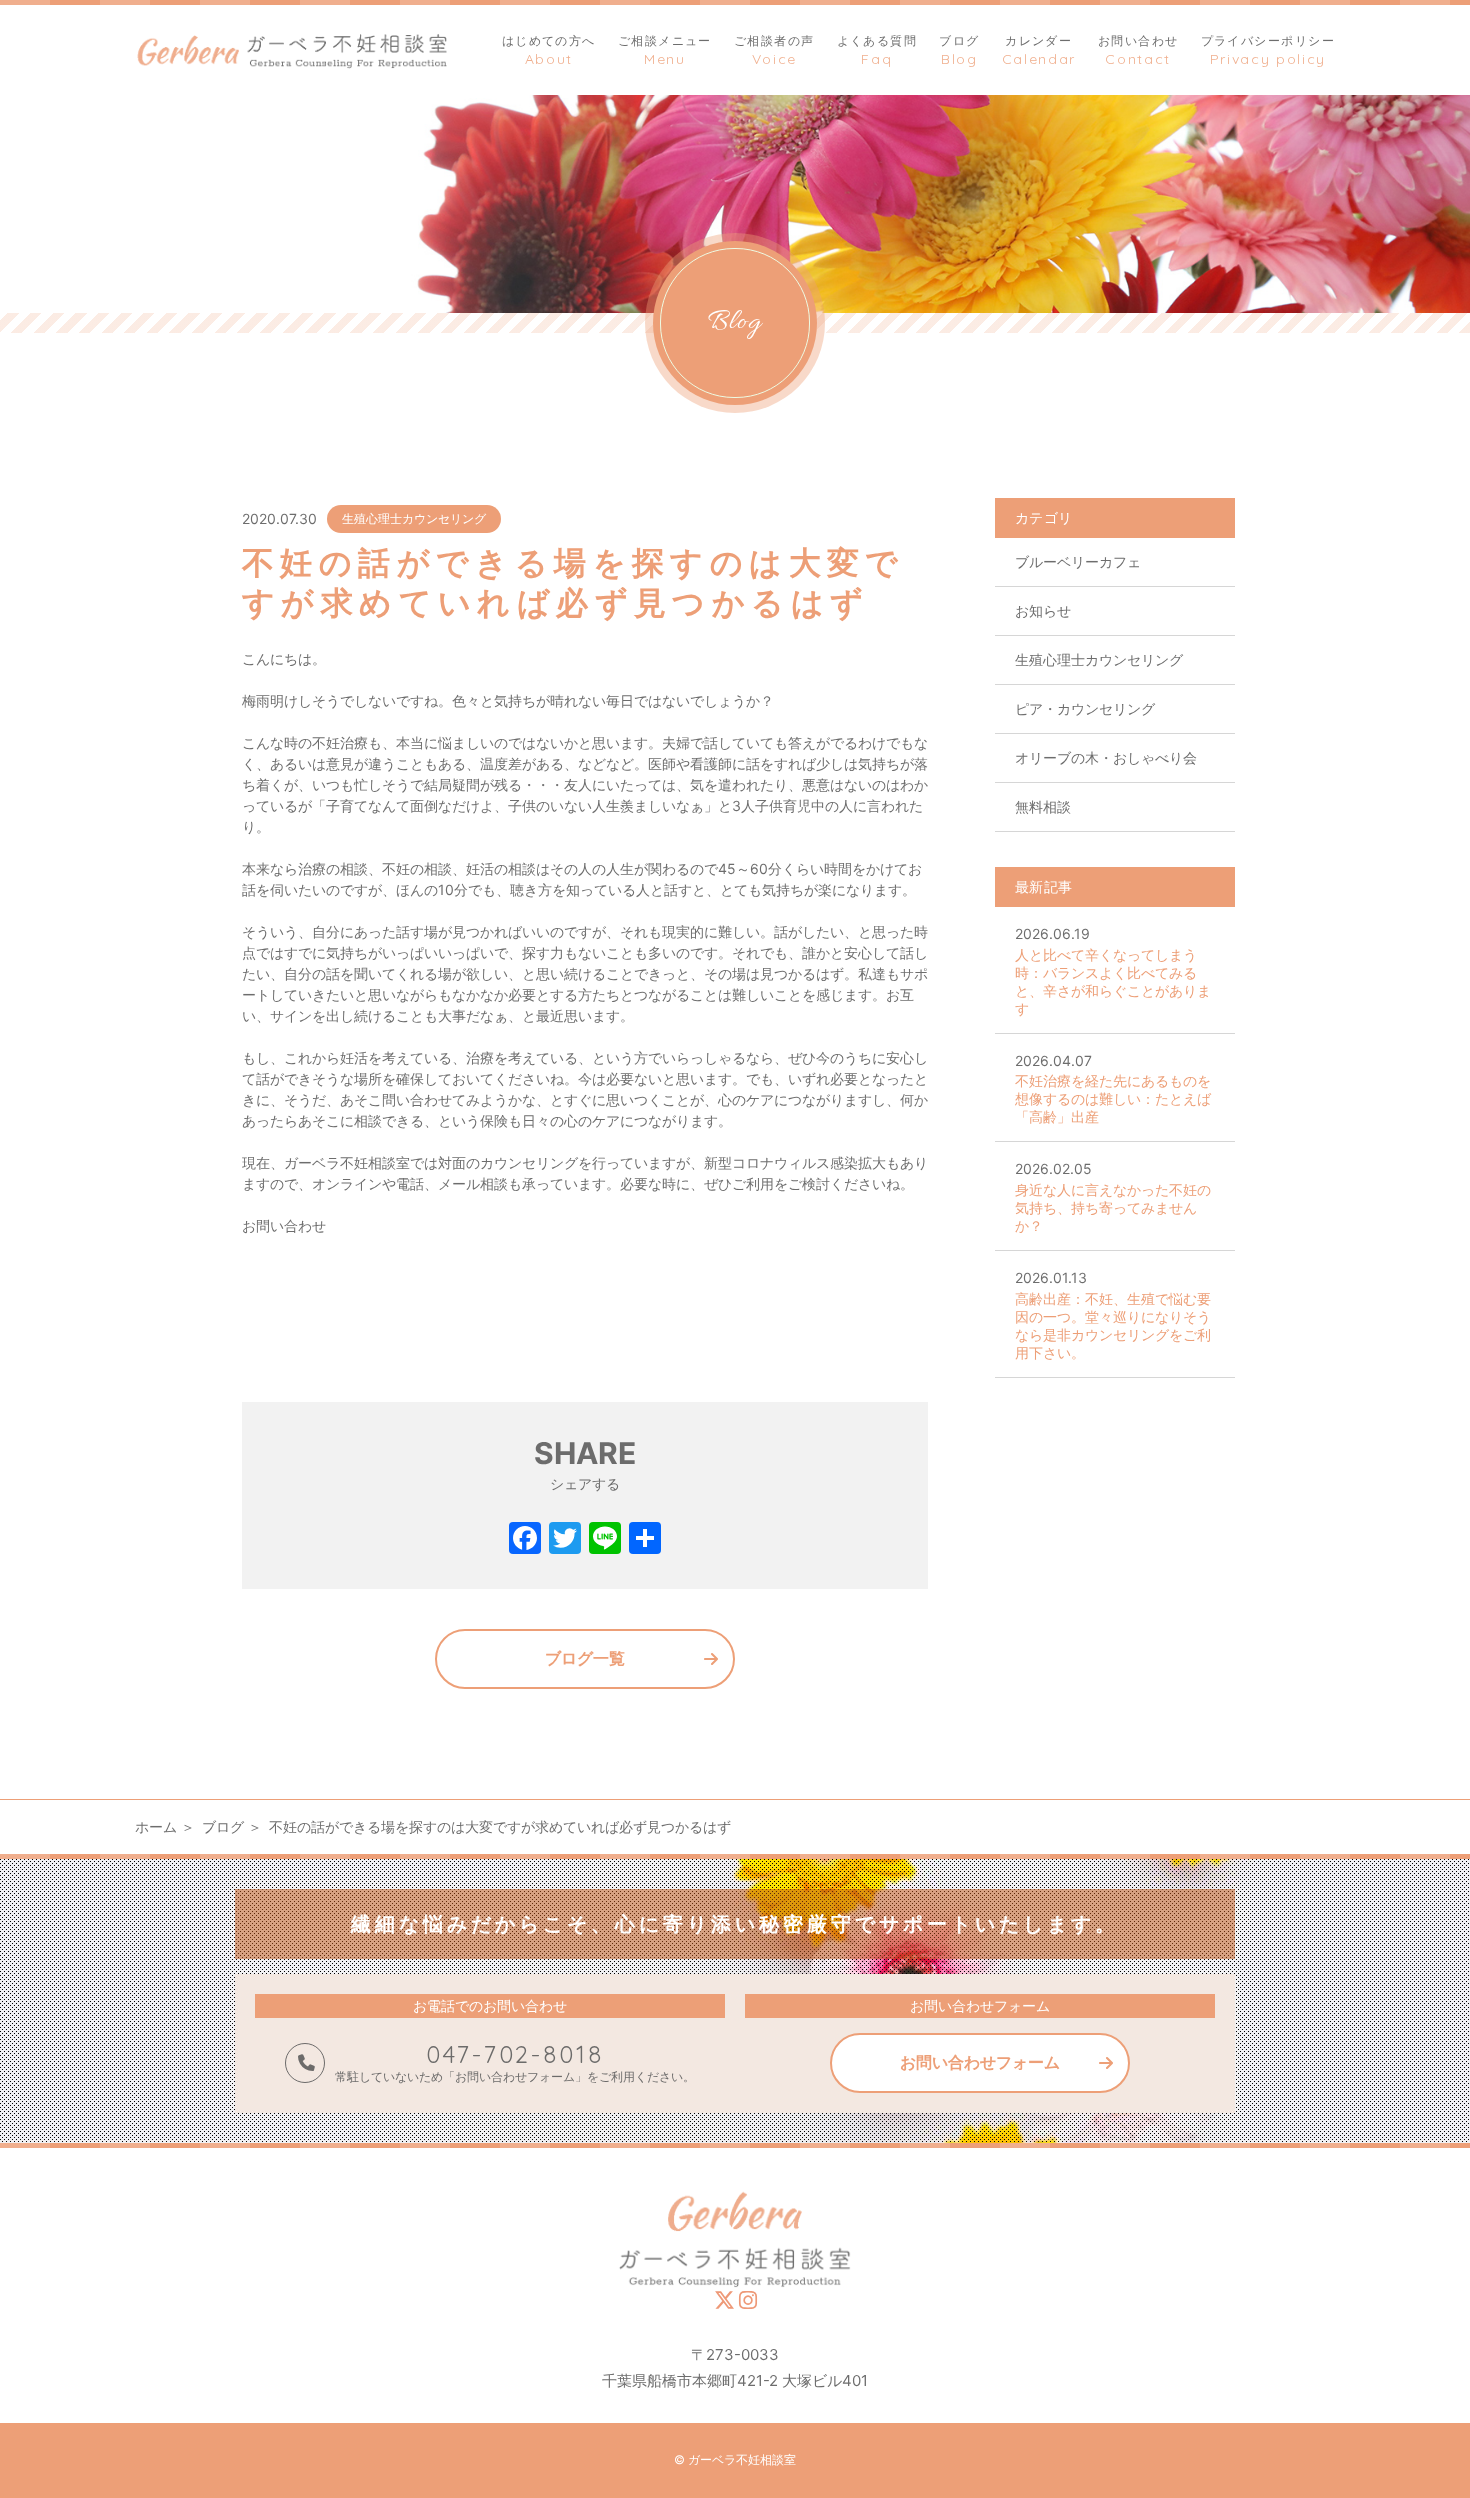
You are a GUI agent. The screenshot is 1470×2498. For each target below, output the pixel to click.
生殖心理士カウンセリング (414, 518)
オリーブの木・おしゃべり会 (1106, 757)
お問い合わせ (284, 1225)
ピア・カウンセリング (1085, 708)
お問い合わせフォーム (980, 2062)
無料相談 (1043, 806)
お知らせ (1043, 610)
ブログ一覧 (585, 1658)
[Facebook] (525, 1540)
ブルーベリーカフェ (1078, 561)
